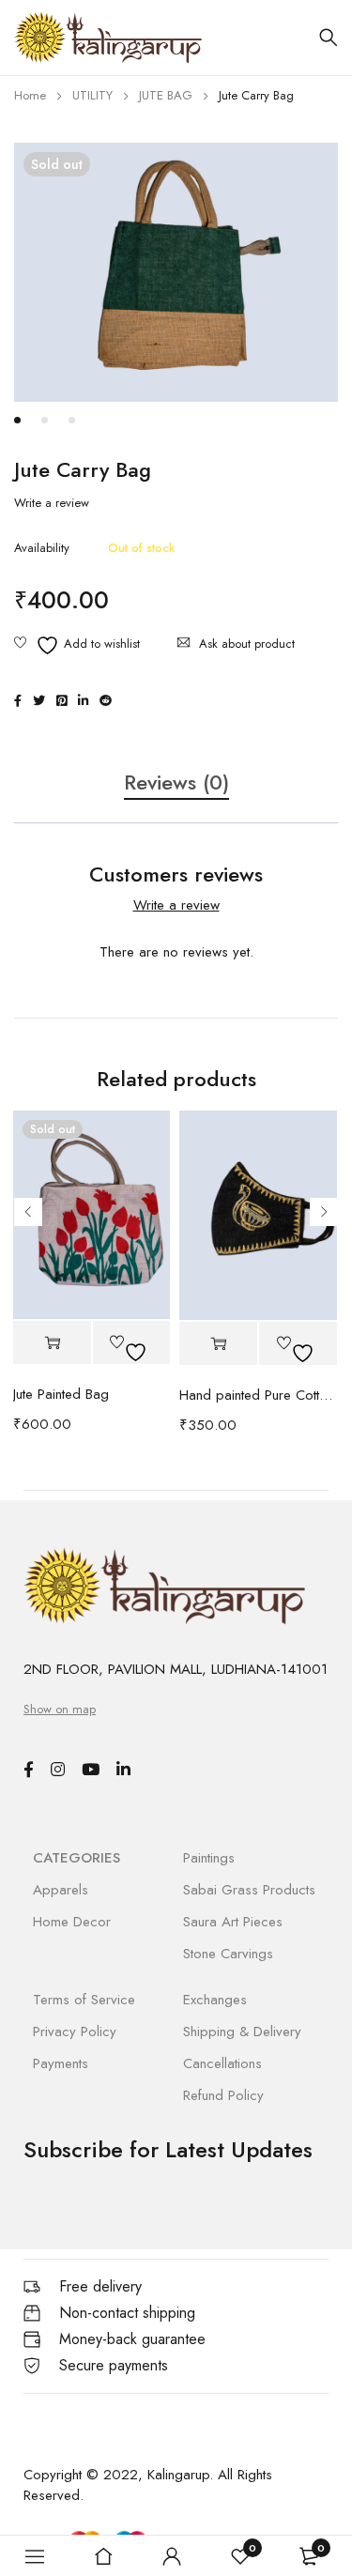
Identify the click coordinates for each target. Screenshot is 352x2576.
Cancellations (222, 2063)
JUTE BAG (166, 95)
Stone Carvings (228, 1954)
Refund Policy (223, 2095)
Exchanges (215, 2000)
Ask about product (247, 644)
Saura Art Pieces (233, 1922)
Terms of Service (84, 2000)
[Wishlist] (77, 645)
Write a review (52, 503)
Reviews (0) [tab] (176, 783)
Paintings (209, 1858)
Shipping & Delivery (242, 2032)
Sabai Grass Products (249, 1890)
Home (30, 95)
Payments (61, 2063)
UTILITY (92, 95)
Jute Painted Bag (61, 1394)
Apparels (61, 1890)
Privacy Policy (75, 2032)
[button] (218, 1344)
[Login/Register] (172, 2556)
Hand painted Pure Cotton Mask (258, 1395)
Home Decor (72, 1922)
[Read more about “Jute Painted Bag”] (52, 1343)
